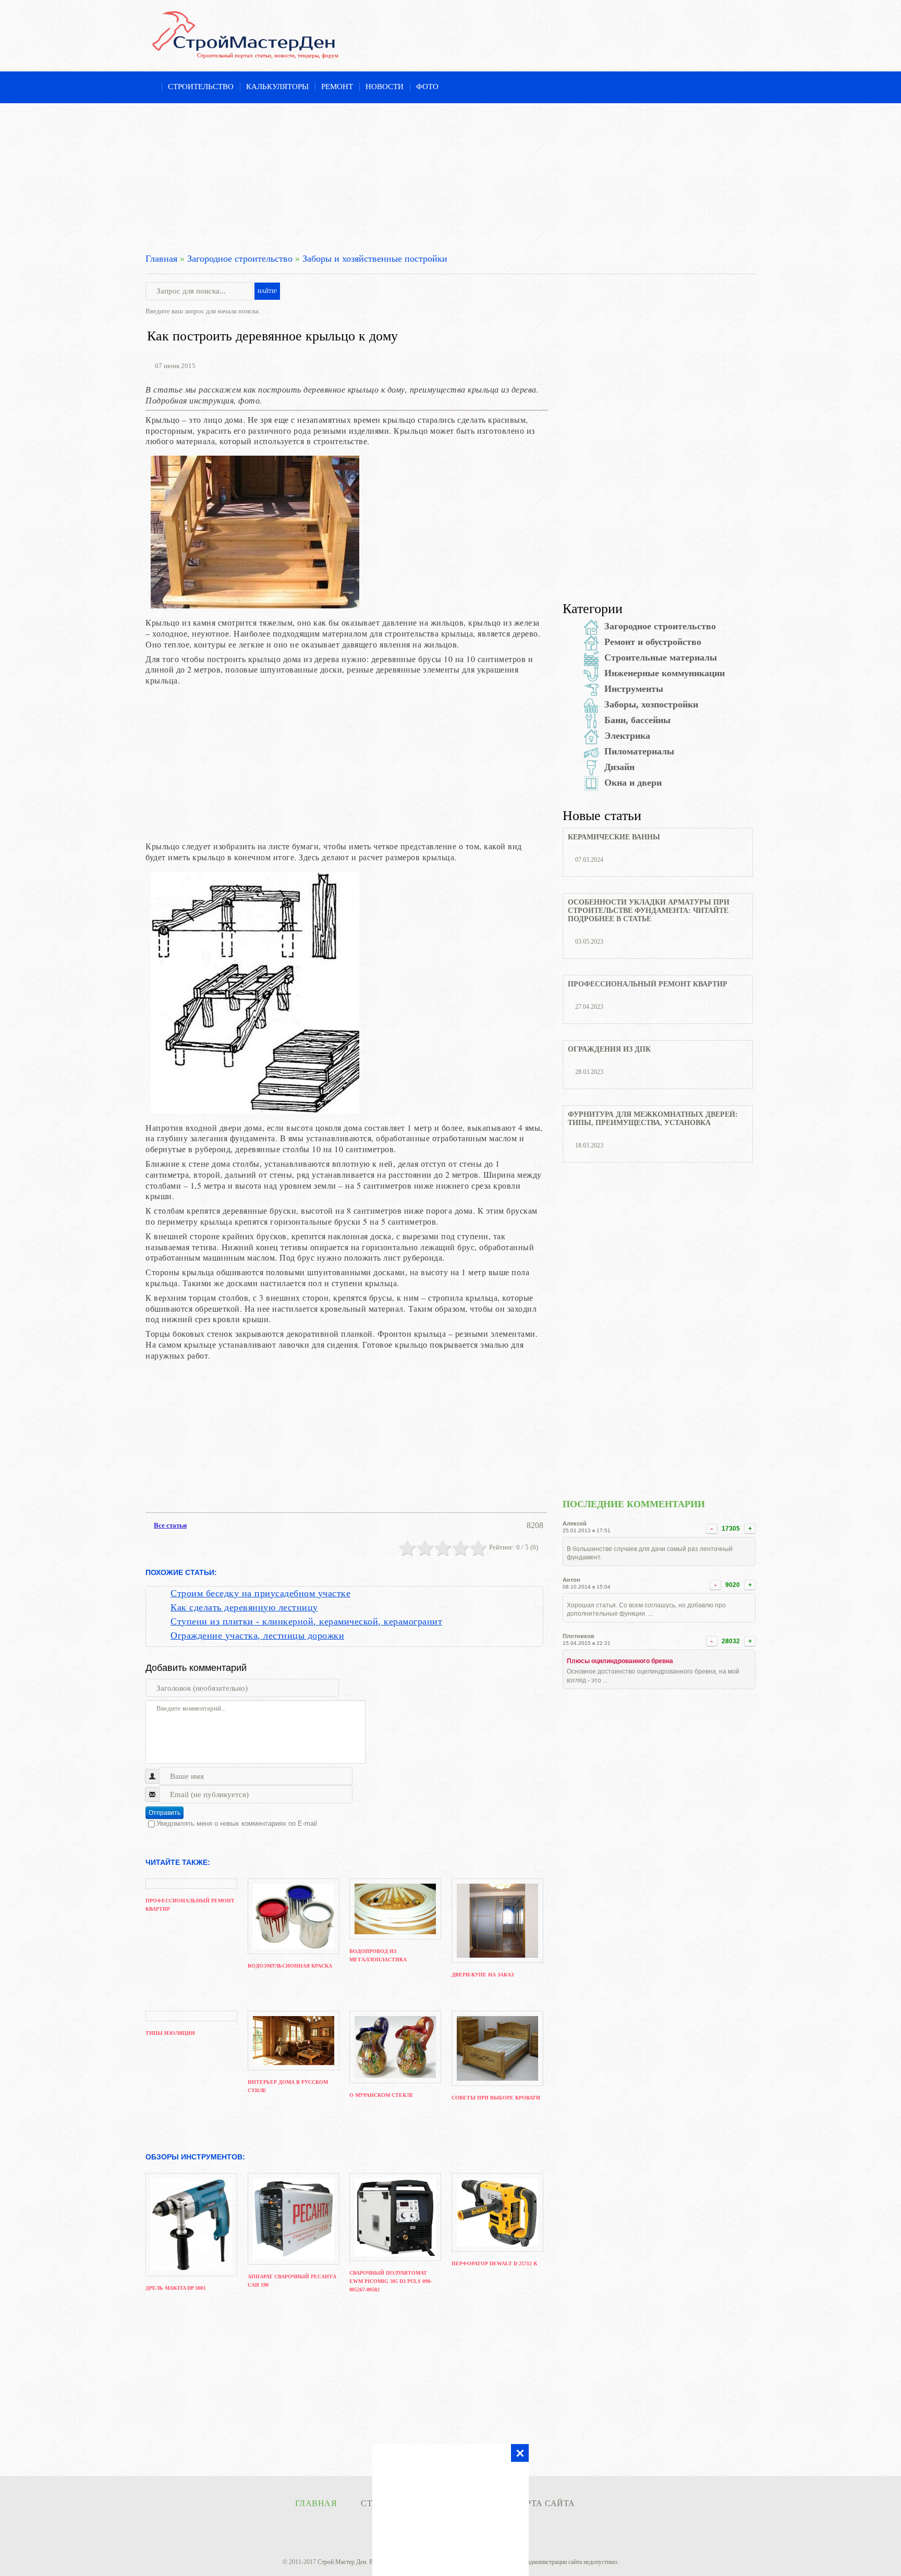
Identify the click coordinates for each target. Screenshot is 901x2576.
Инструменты (634, 689)
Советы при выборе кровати (496, 2098)
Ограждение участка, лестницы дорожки (257, 1635)
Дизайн (619, 767)
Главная (161, 259)
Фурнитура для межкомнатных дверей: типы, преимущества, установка (653, 1119)
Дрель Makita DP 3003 (175, 2288)
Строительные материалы (661, 657)
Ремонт (337, 87)
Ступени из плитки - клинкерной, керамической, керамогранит (306, 1621)
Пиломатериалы (639, 751)
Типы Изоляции (170, 2033)
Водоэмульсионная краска (290, 1966)
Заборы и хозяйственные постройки (375, 259)
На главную (150, 88)
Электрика (627, 736)
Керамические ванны (614, 837)
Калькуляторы (277, 87)
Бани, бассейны (637, 720)
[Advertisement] (451, 176)
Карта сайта (544, 2503)
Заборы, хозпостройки (651, 704)
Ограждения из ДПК (609, 1049)
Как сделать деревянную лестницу (244, 1607)
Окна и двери (633, 783)
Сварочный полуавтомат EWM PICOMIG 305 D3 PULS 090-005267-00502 (391, 2281)
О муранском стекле (381, 2095)
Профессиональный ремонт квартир (648, 984)
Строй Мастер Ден (342, 2562)
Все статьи (170, 1525)
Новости (385, 87)
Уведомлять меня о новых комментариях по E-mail (237, 1823)
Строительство (201, 87)
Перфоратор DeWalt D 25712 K (495, 2263)
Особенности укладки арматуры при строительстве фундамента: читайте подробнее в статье (649, 911)
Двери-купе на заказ (483, 1975)
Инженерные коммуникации (665, 673)
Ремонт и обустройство (653, 642)
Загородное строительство (240, 259)
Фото (427, 87)
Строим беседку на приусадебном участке (260, 1593)
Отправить (165, 1813)
